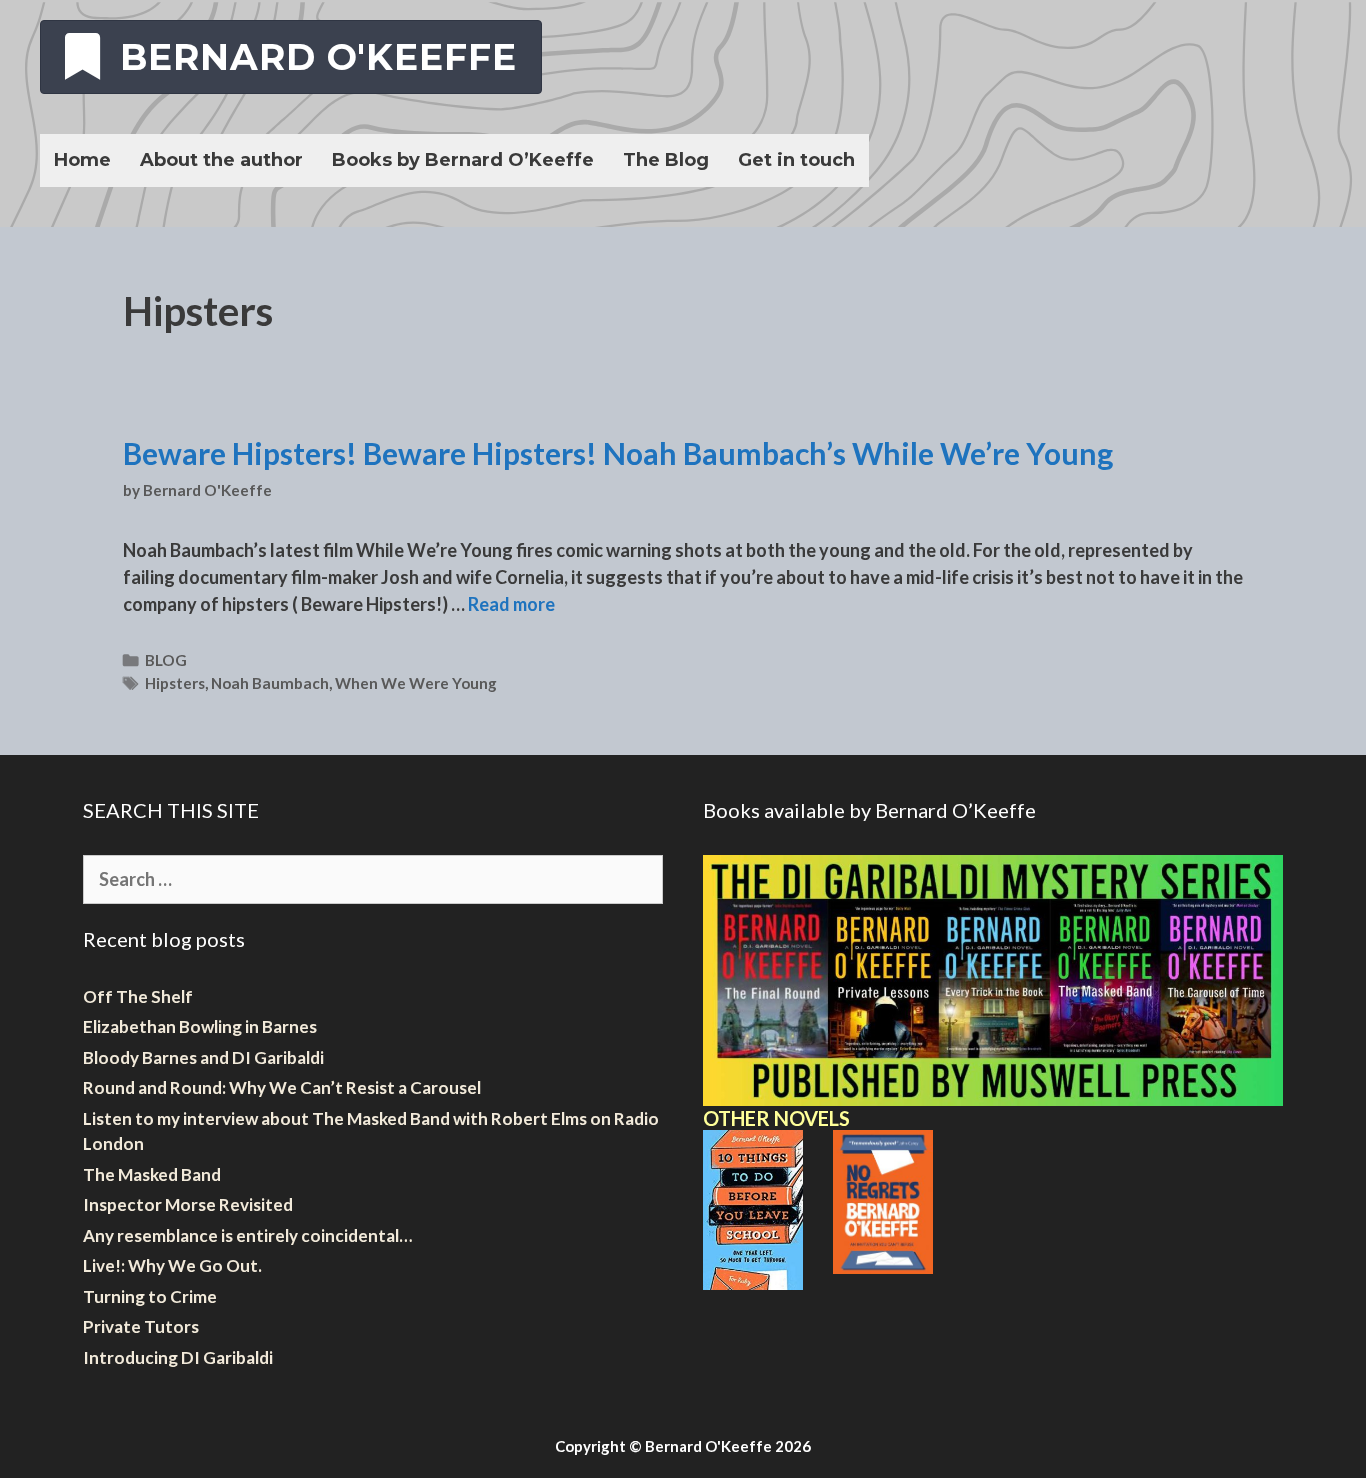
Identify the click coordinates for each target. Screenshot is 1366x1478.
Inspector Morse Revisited (188, 1204)
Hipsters (175, 683)
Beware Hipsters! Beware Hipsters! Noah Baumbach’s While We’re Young (618, 453)
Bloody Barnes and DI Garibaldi (203, 1057)
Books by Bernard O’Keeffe (463, 160)
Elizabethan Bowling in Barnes (200, 1026)
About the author (221, 160)
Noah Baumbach (270, 683)
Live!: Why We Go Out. (172, 1265)
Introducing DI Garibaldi (178, 1357)
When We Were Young (416, 683)
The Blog (666, 160)
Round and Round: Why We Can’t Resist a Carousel (282, 1087)
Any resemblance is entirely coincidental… (247, 1235)
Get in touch (796, 160)
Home (82, 160)
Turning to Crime (150, 1296)
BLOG (166, 660)
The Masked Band (152, 1174)
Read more (511, 604)
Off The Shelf (138, 996)
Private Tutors (141, 1326)
